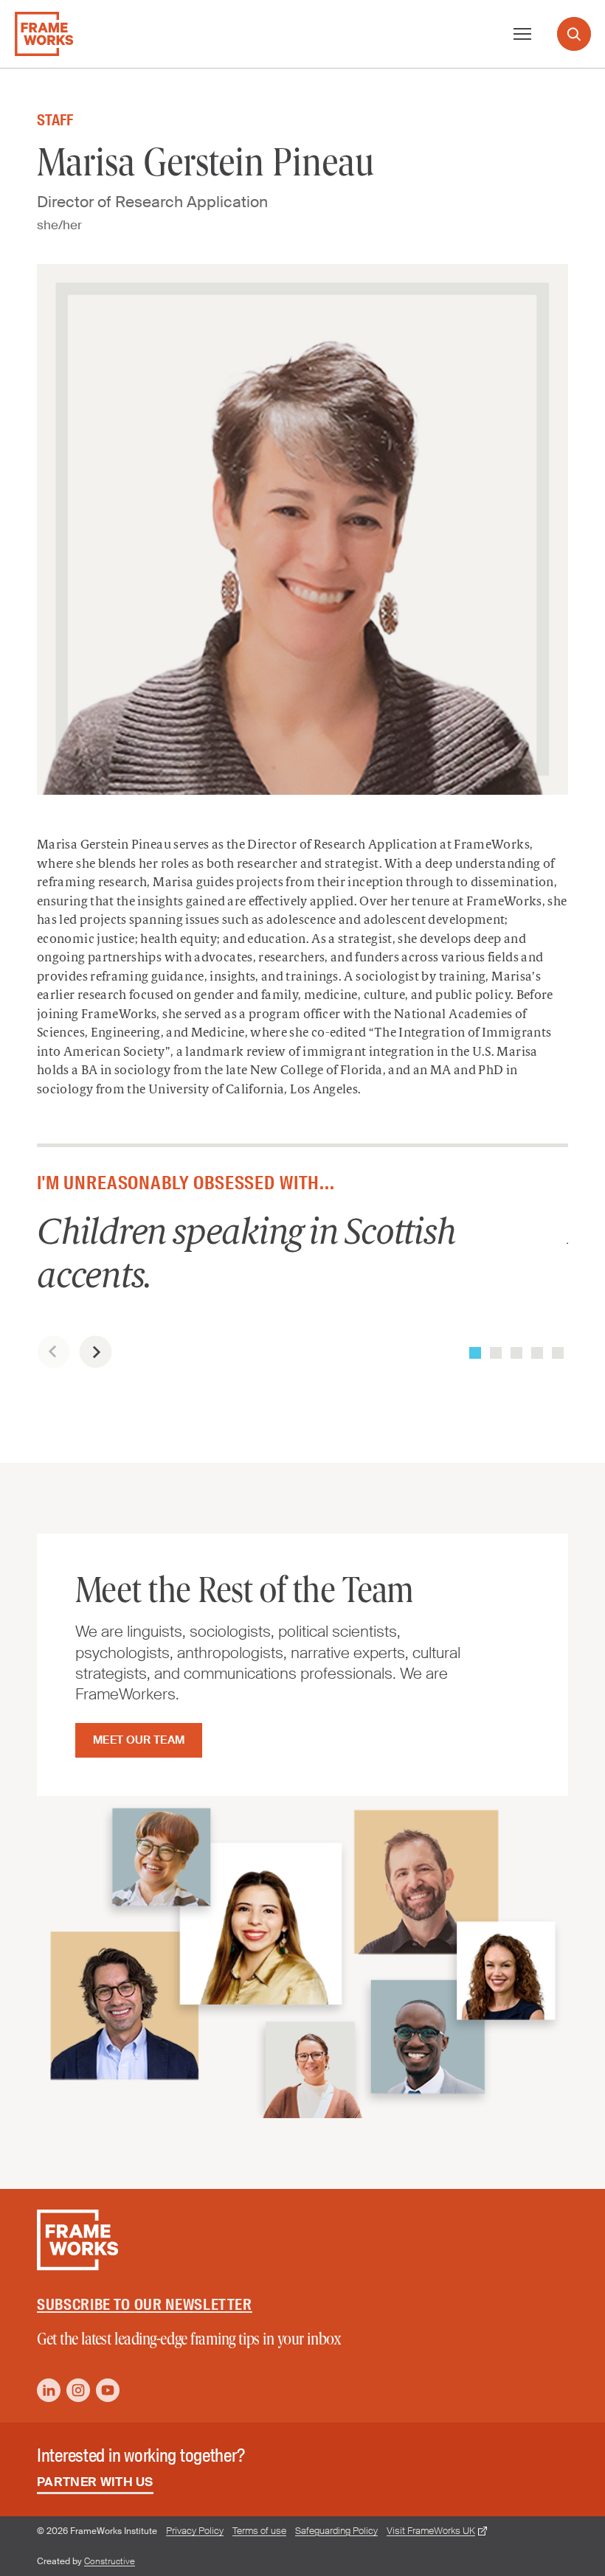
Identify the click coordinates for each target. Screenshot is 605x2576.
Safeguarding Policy (336, 2531)
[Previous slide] (53, 1352)
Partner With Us (95, 2482)
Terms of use (259, 2531)
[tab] (475, 1353)
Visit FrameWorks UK (431, 2531)
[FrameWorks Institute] (44, 34)
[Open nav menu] (522, 34)
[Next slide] (96, 1352)
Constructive (110, 2561)
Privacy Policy (195, 2531)
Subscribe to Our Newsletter (145, 2305)
